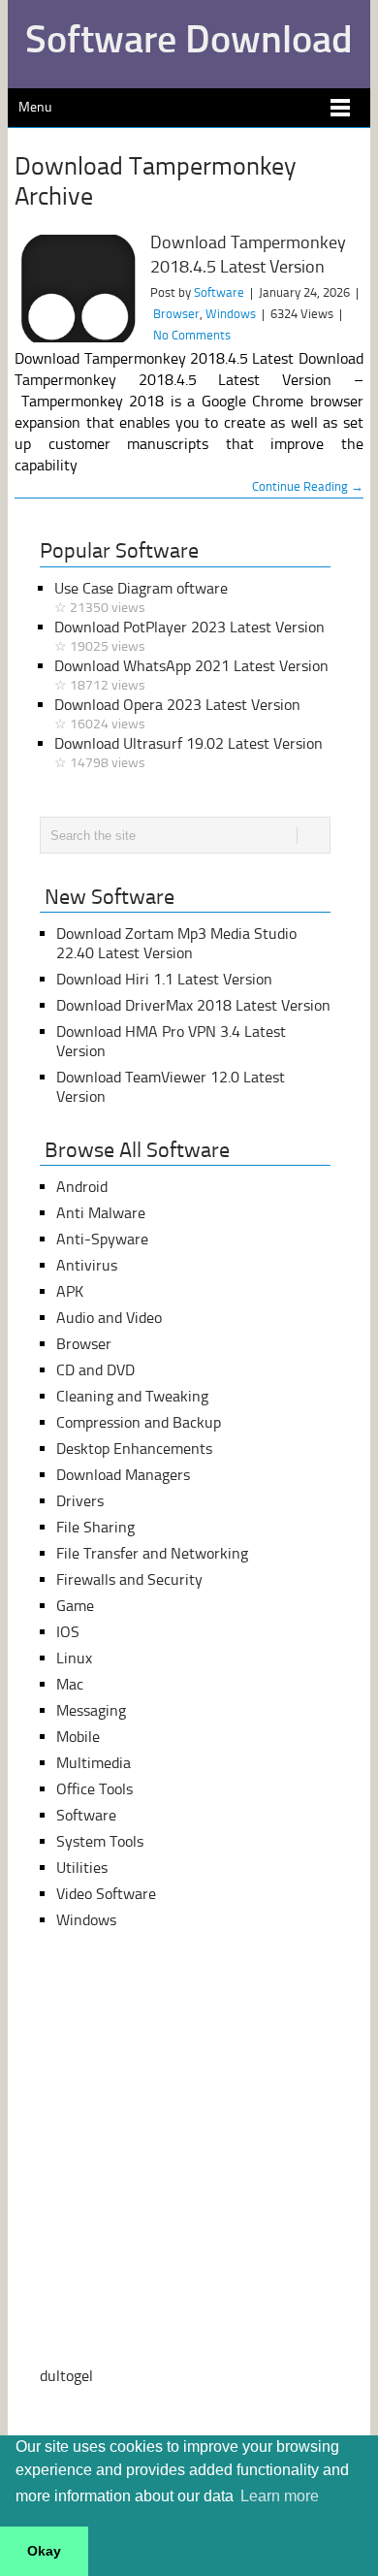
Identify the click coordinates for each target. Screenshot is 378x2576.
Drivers (80, 1501)
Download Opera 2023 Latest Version (177, 714)
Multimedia (94, 1763)
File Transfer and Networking (152, 1553)
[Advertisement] (189, 2148)
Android (82, 1187)
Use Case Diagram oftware (141, 597)
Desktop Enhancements (134, 1449)
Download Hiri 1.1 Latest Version (164, 979)
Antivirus (87, 1265)
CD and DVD (95, 1370)
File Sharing (95, 1527)
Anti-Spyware (102, 1239)
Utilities (82, 1868)
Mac (70, 1684)
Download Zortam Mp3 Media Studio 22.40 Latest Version (176, 943)
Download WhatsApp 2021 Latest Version (191, 675)
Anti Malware (101, 1213)
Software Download (189, 39)
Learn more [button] (280, 2496)
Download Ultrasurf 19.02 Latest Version (189, 753)
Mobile (78, 1737)
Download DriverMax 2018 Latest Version (193, 1005)
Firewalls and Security (129, 1579)
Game (75, 1606)
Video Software (106, 1894)
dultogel (66, 2376)
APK (70, 1291)
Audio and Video (109, 1318)
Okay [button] (44, 2551)
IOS (68, 1632)
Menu (35, 107)
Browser (176, 314)
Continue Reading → (308, 486)
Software (219, 292)
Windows (231, 314)
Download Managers (123, 1475)
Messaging (91, 1710)
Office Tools (94, 1789)
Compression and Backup (139, 1422)
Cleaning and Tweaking (132, 1396)
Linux (74, 1658)
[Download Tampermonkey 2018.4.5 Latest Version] (77, 289)
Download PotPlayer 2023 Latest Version (189, 636)
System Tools (100, 1841)
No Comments (192, 335)
